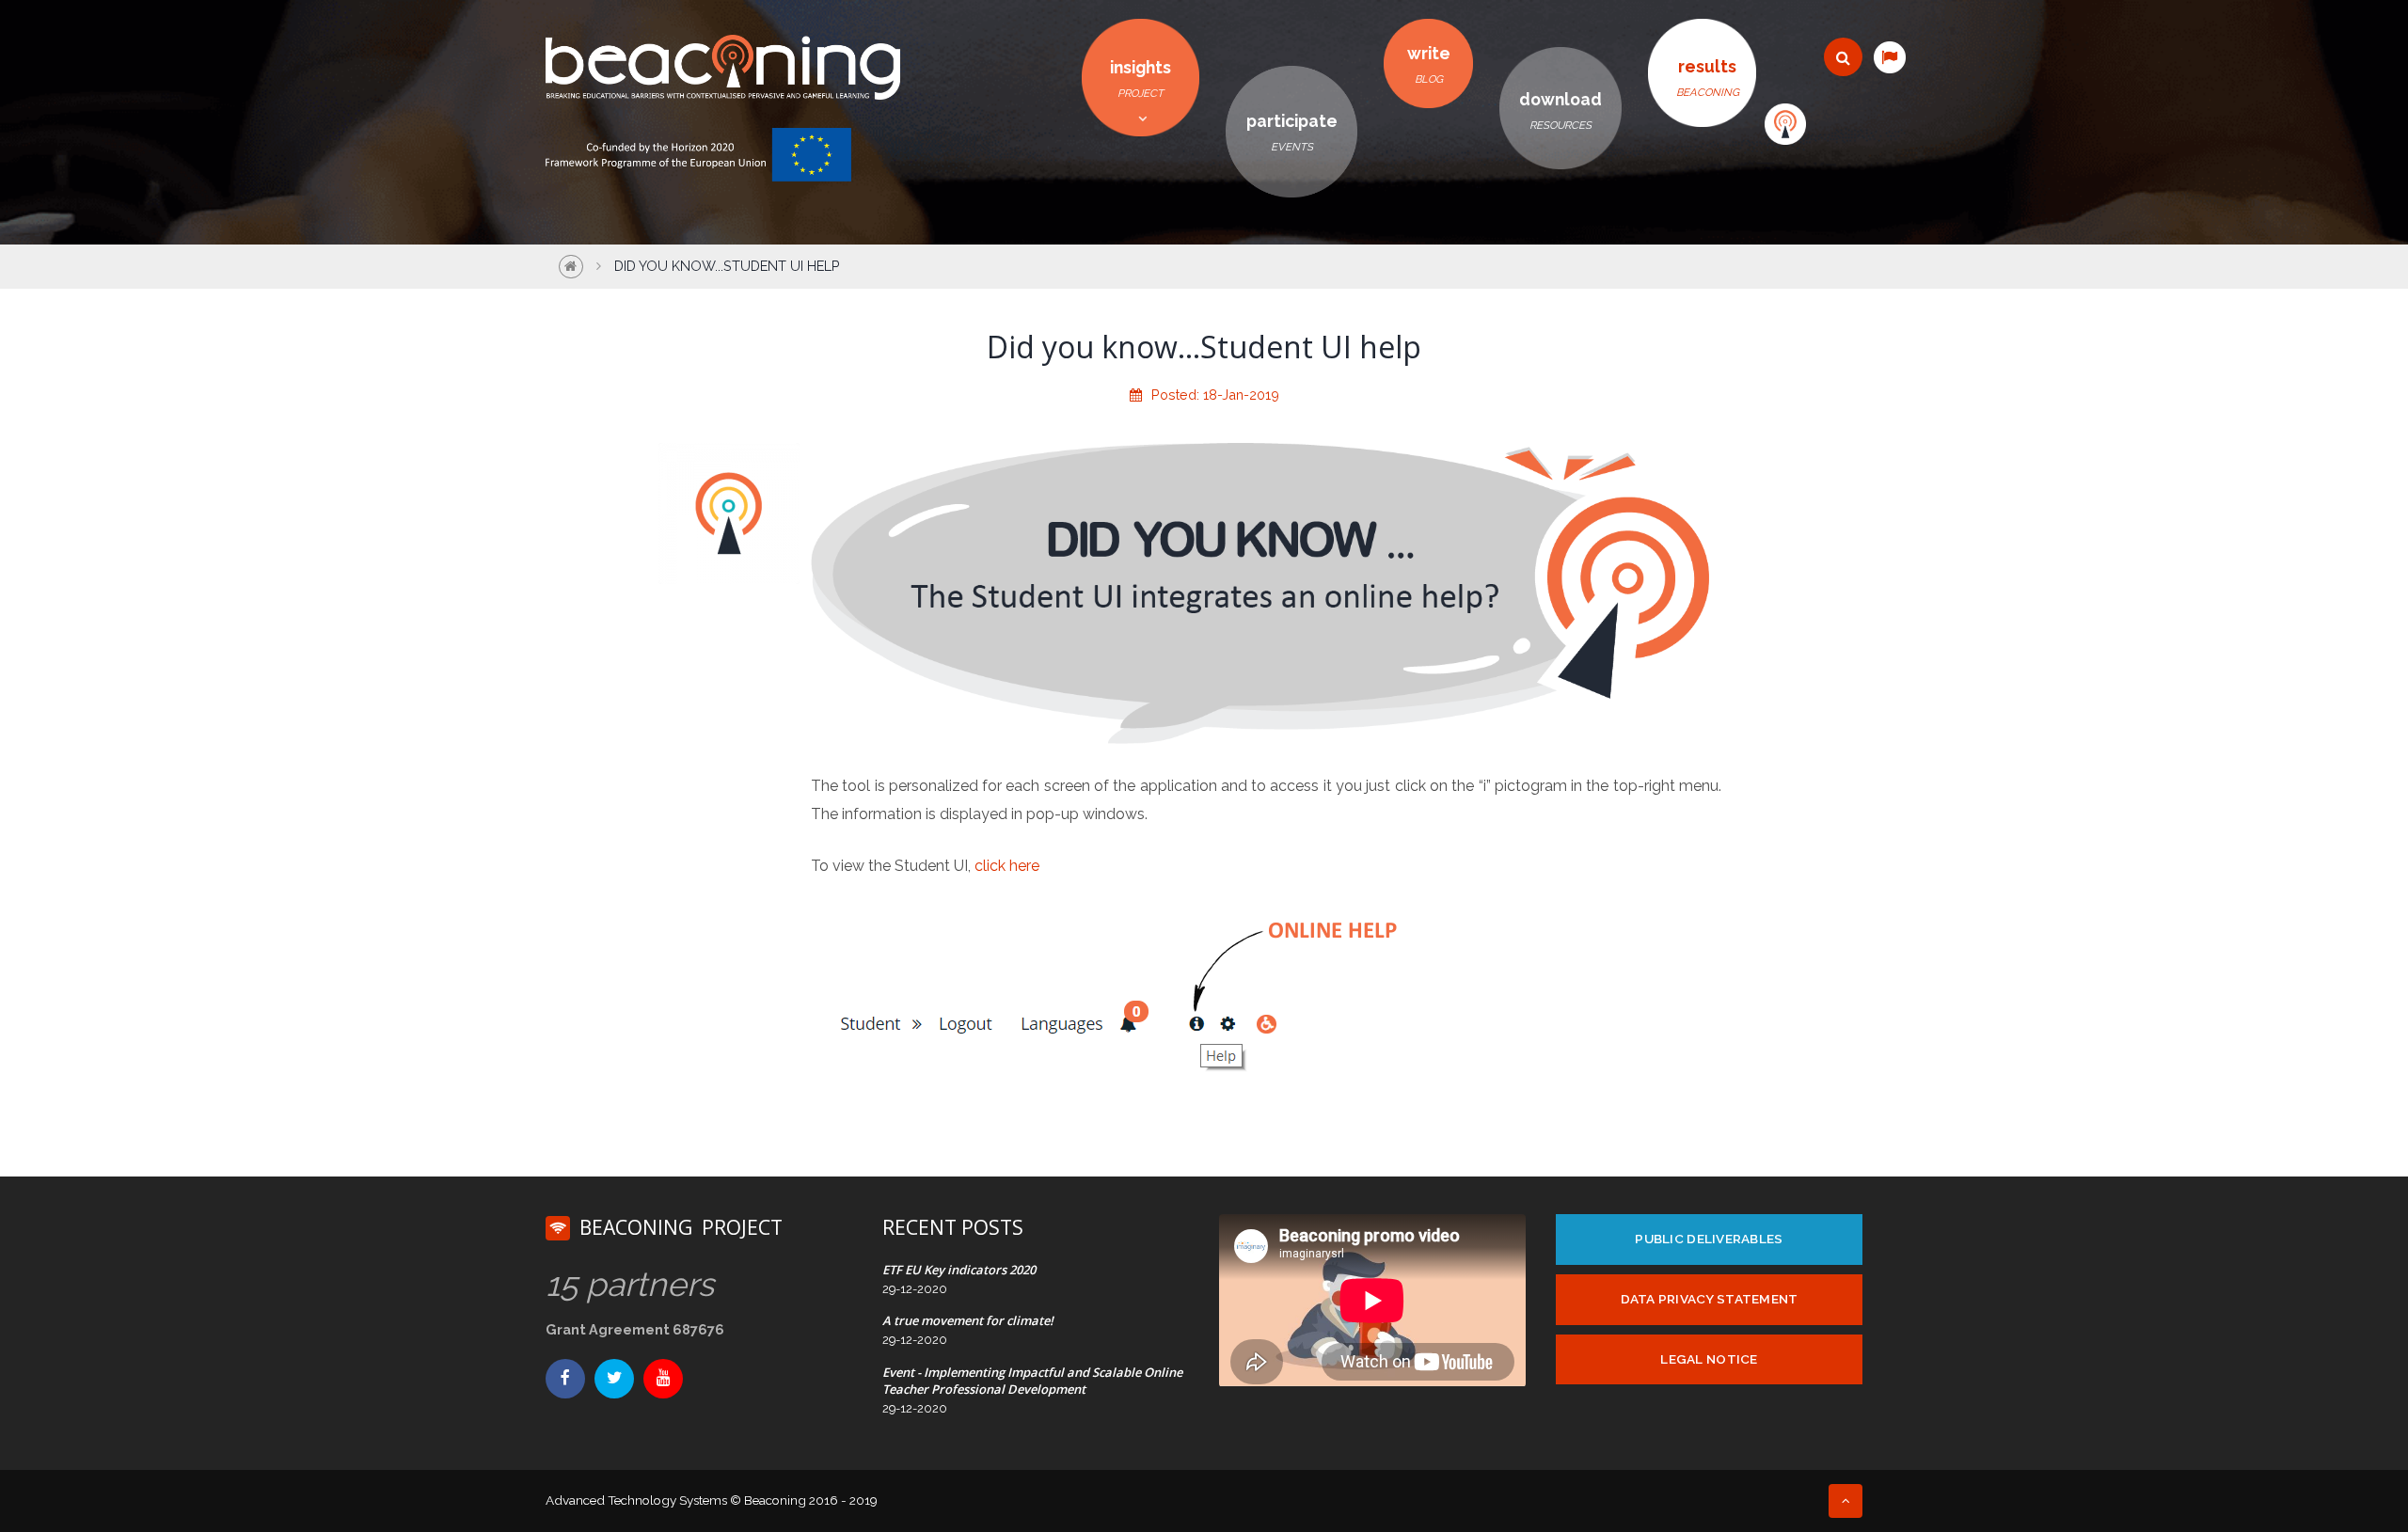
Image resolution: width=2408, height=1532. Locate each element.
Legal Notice (1709, 1359)
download (1560, 111)
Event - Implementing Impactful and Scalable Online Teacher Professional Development (1032, 1381)
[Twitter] (614, 1379)
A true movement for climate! (968, 1320)
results (1708, 78)
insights (1141, 79)
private (1785, 124)
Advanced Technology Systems (636, 1500)
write (1429, 64)
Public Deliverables (1709, 1239)
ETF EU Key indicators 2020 (959, 1270)
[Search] (1843, 57)
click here (1007, 866)
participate (1292, 132)
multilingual (1889, 57)
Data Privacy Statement (1710, 1299)
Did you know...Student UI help (727, 266)
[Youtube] (663, 1379)
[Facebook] (565, 1379)
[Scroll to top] (1846, 1501)
